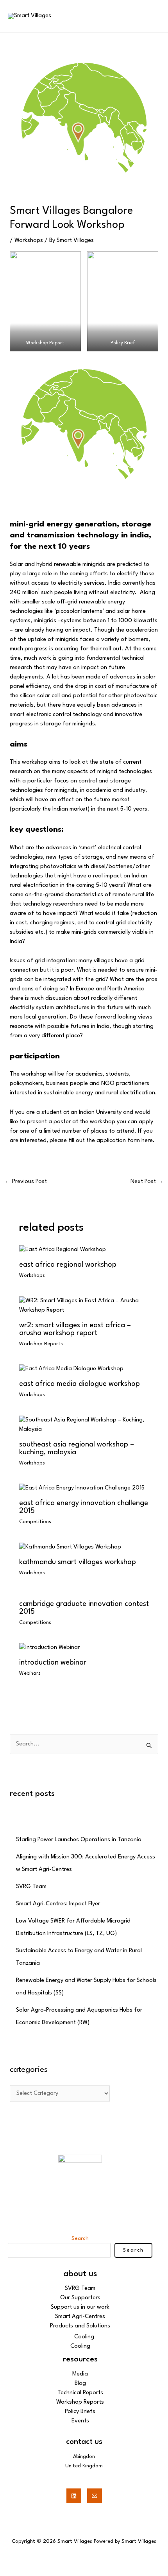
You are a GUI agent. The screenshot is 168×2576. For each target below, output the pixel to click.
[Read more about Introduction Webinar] (49, 1648)
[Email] (95, 2496)
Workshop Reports (41, 1344)
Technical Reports (80, 2393)
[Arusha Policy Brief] (63, 1250)
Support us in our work (80, 2307)
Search (80, 2238)
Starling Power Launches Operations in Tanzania (79, 1840)
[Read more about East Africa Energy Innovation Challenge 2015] (82, 1488)
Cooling (84, 2337)
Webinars (30, 1673)
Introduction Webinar (53, 1663)
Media (80, 2374)
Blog (80, 2384)
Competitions (35, 1522)
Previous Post (26, 1182)
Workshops (29, 241)
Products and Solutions (80, 2326)
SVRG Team (31, 1887)
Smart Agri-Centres (80, 2317)
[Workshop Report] (45, 301)
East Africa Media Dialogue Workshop (80, 1384)
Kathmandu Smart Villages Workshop (78, 1562)
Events (80, 2421)
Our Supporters (80, 2298)
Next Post (147, 1182)
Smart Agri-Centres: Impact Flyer (58, 1904)
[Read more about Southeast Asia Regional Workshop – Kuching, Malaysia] (84, 1425)
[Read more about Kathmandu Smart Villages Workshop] (70, 1547)
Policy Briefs (80, 2412)
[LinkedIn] (74, 2496)
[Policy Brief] (123, 301)
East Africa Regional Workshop (68, 1265)
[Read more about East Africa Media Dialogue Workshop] (71, 1369)
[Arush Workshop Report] (84, 1306)
